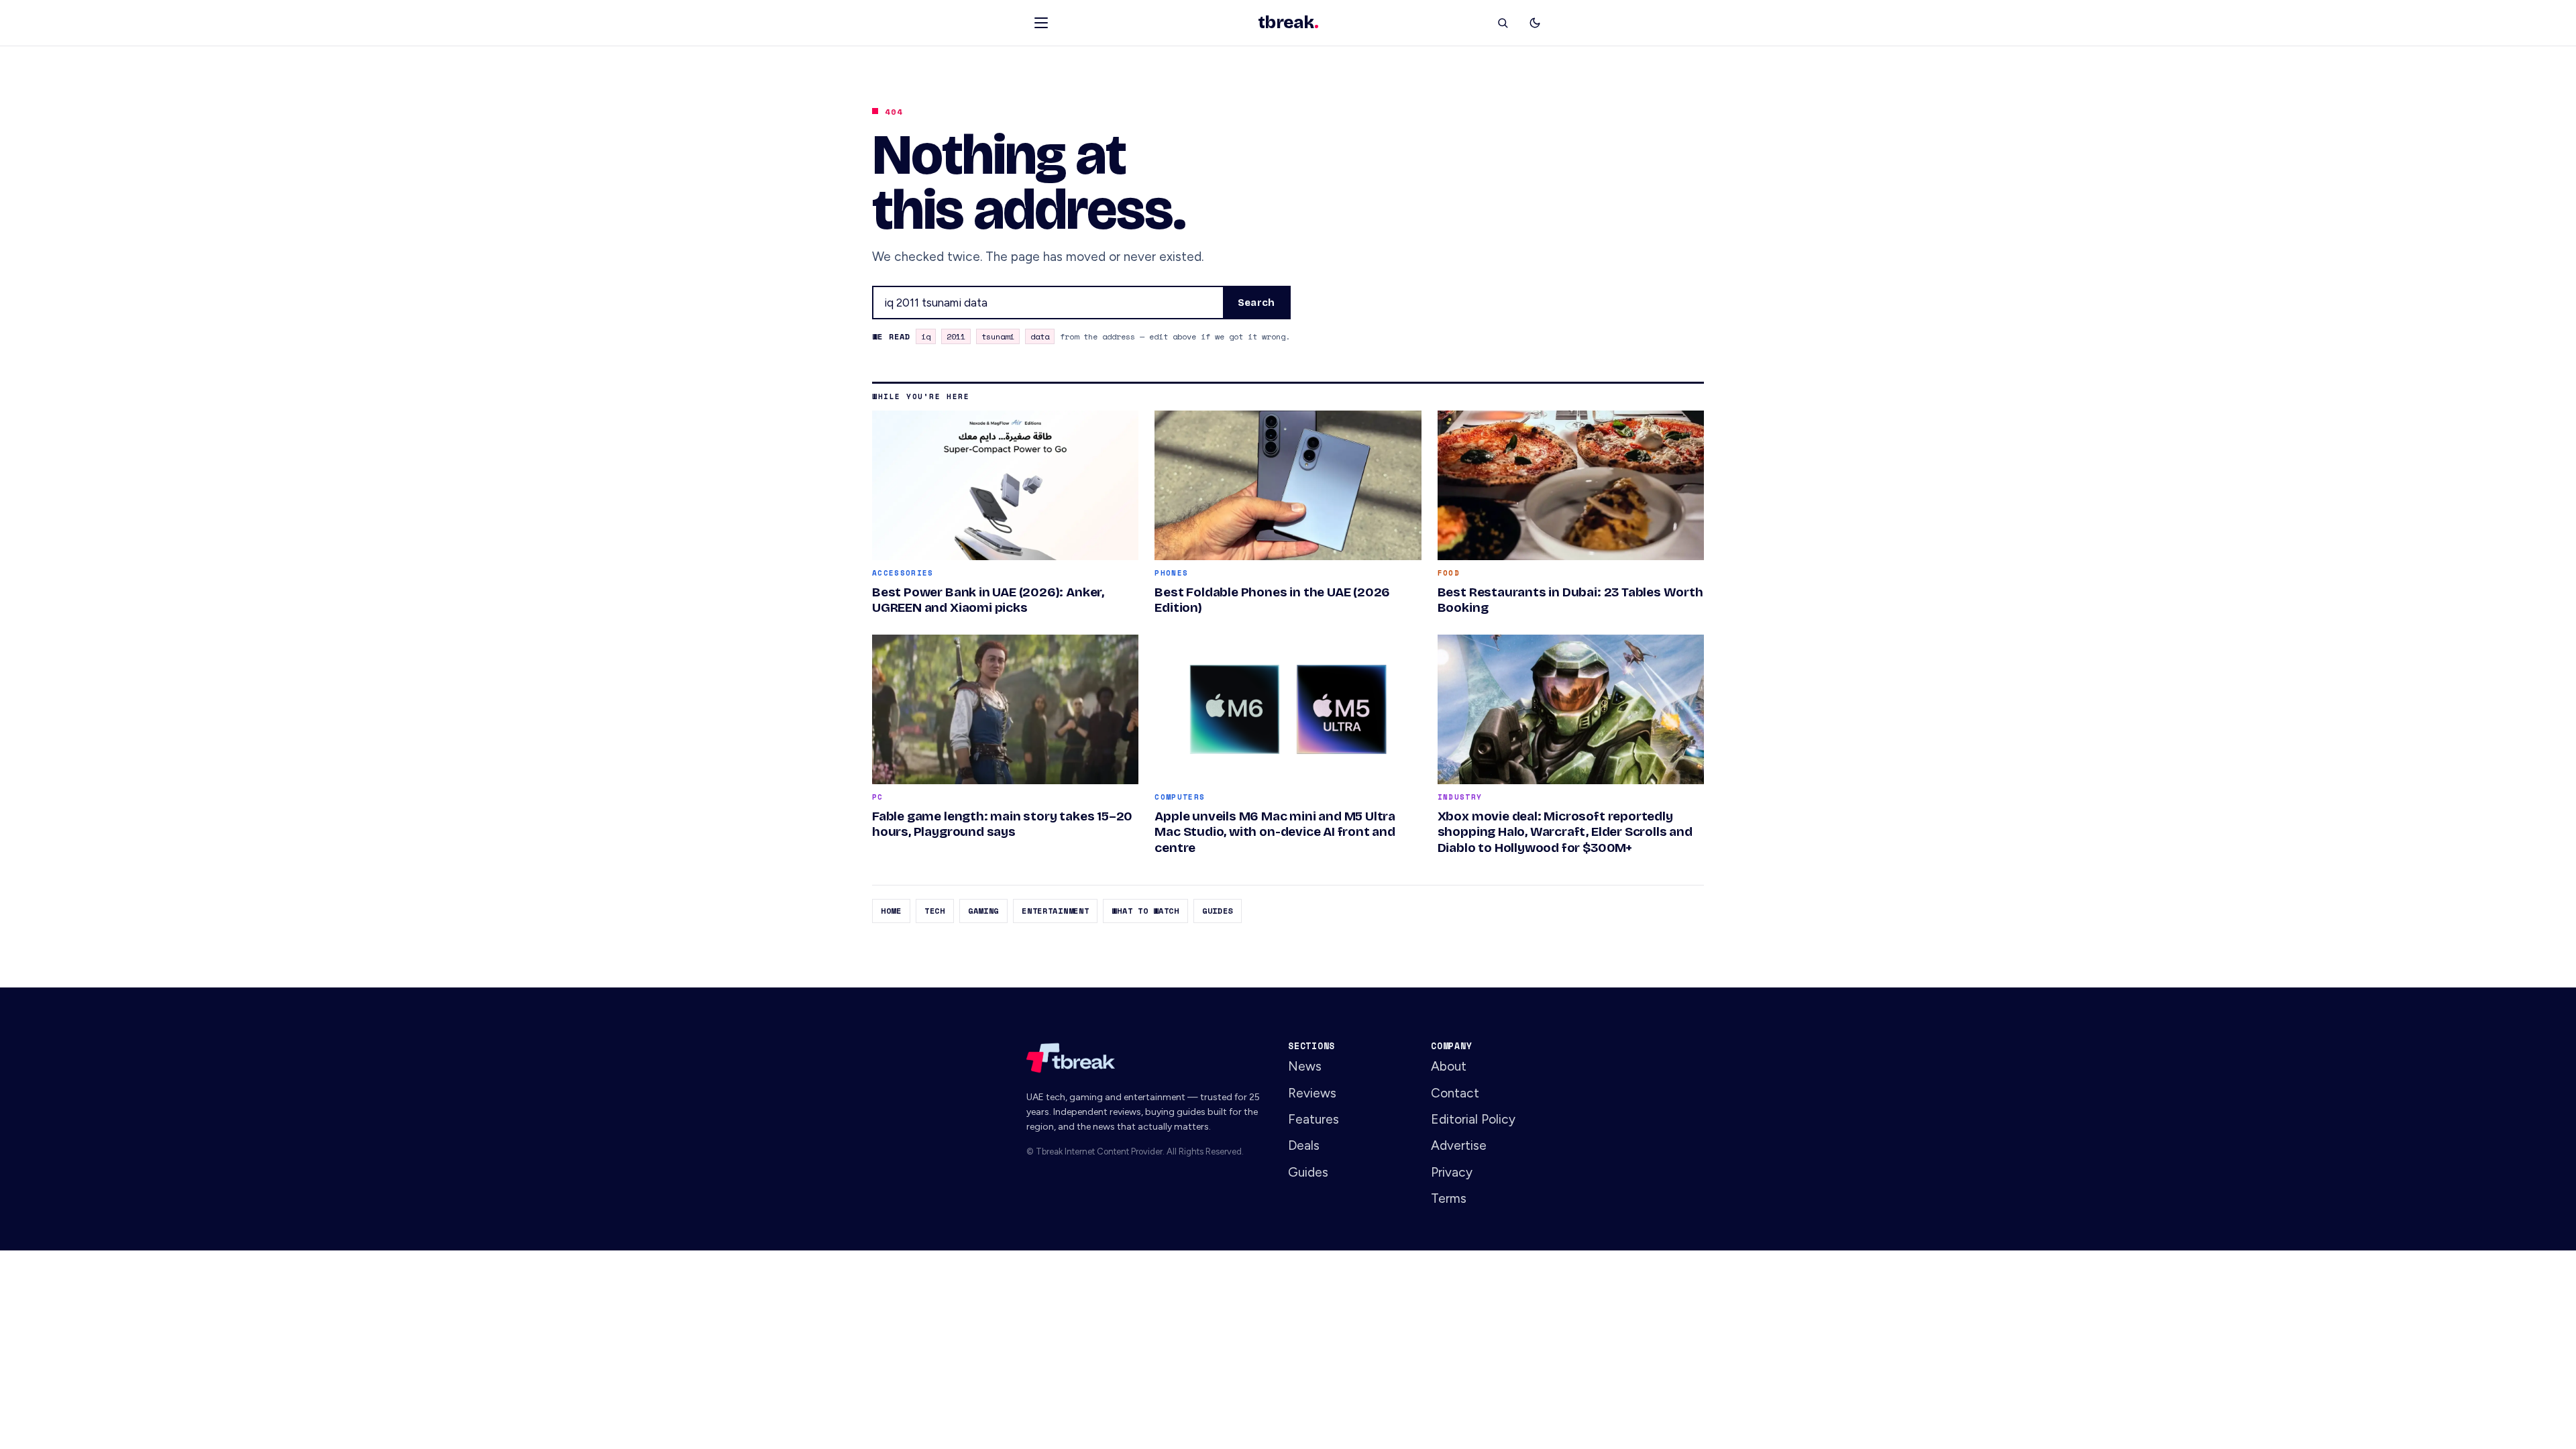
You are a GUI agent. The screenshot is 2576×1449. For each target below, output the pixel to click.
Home (891, 911)
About (1449, 1066)
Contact (1455, 1093)
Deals (1304, 1145)
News (1305, 1066)
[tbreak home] (1145, 1058)
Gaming (983, 911)
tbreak (1288, 23)
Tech (935, 911)
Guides (1218, 911)
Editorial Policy (1473, 1119)
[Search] (1503, 23)
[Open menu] (1041, 23)
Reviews (1312, 1093)
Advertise (1459, 1145)
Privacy (1452, 1172)
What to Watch (1145, 911)
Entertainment (1055, 911)
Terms (1449, 1198)
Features (1313, 1119)
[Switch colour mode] (1535, 23)
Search (1256, 303)
